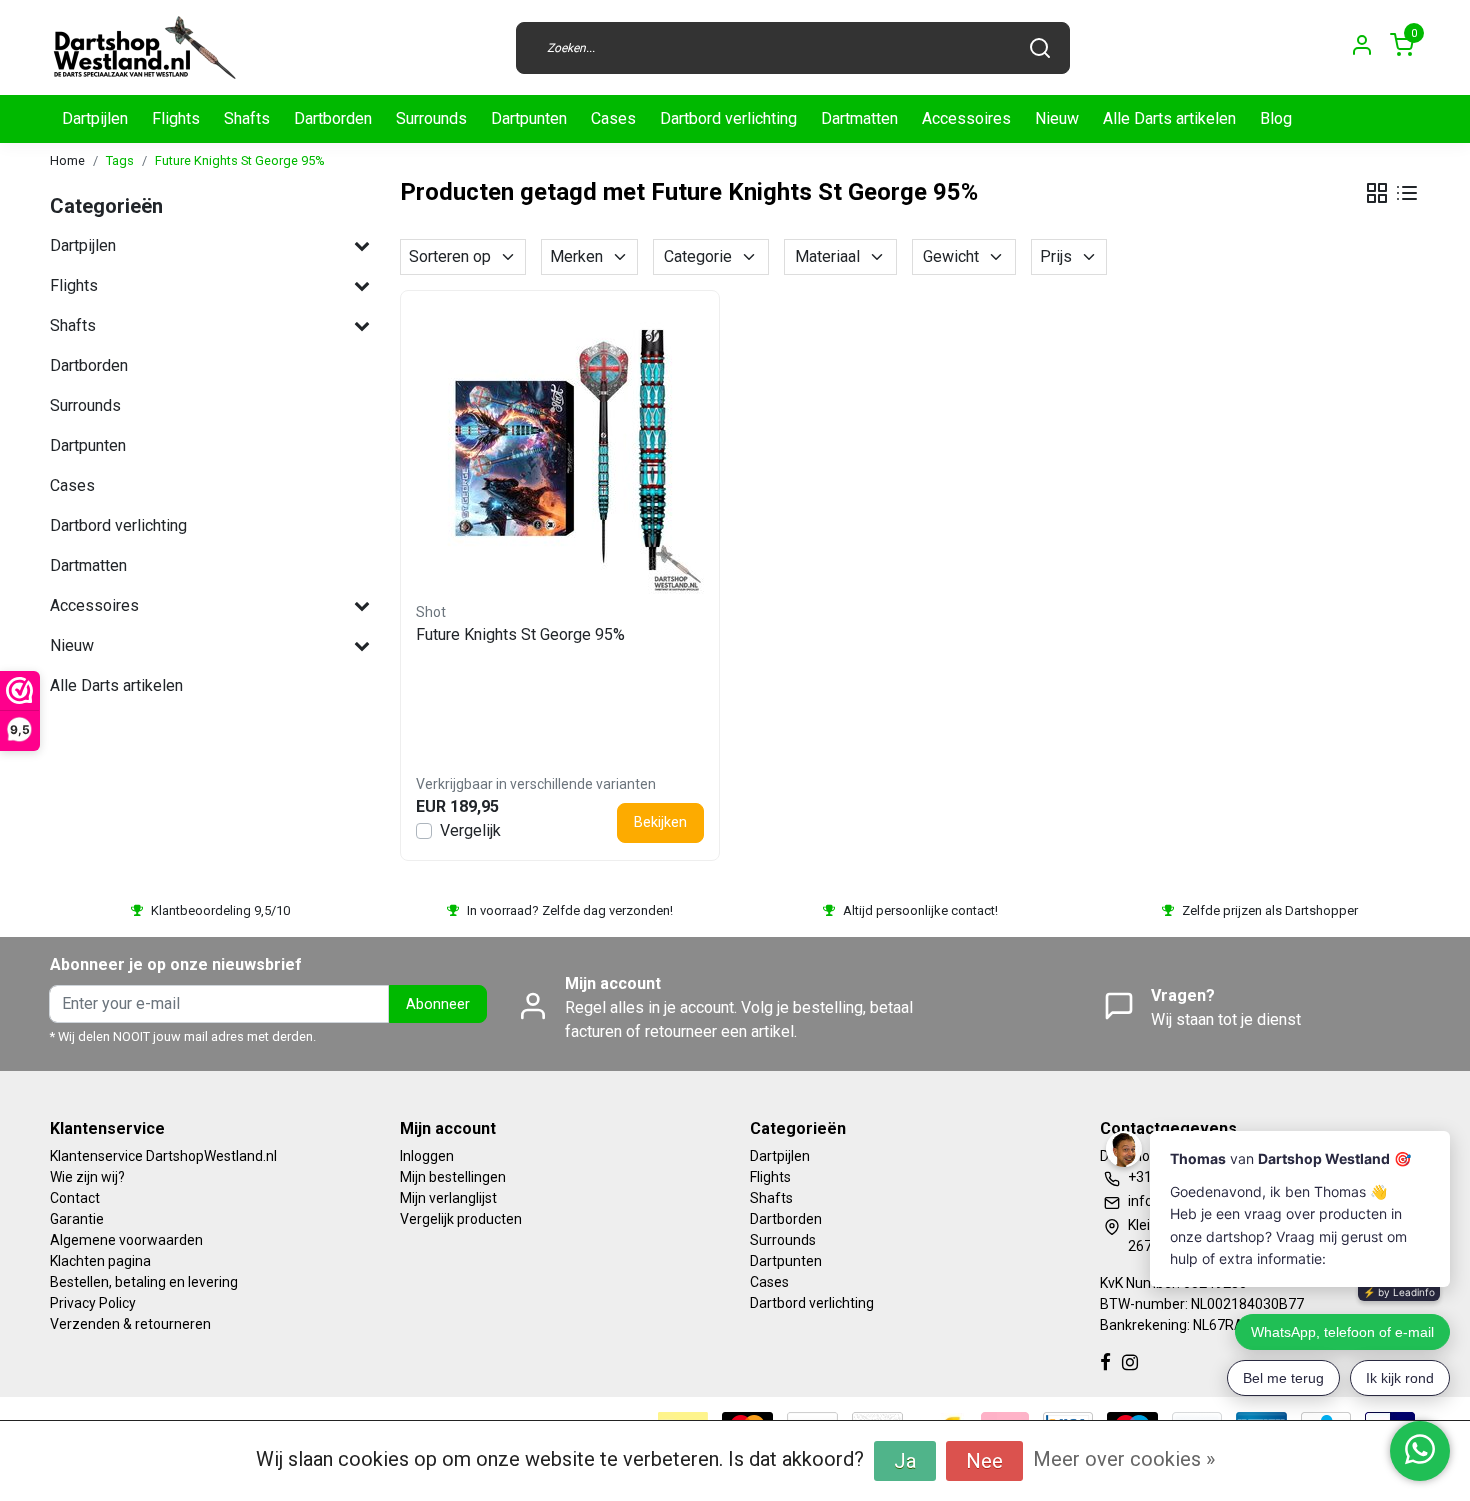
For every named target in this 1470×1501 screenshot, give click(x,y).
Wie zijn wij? (87, 1177)
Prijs (1056, 256)
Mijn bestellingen (453, 1177)
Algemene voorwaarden (126, 1240)
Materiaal (827, 256)
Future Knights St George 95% (240, 160)
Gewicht (951, 256)
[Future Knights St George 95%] (560, 450)
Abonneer (438, 1004)
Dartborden (333, 118)
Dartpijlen (95, 118)
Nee (984, 1461)
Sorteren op (450, 256)
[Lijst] (1407, 193)
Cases (613, 118)
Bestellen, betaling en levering (144, 1282)
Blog (1276, 118)
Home (67, 160)
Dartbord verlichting (728, 118)
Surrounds (431, 118)
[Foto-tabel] (1377, 193)
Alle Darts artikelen (1169, 118)
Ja (905, 1461)
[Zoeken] (1040, 48)
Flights (176, 118)
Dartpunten (529, 118)
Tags (120, 160)
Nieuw (1057, 118)
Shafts (247, 118)
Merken (576, 256)
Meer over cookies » (1124, 1459)
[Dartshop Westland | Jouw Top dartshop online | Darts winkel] (144, 47)
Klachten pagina (100, 1261)
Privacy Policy (93, 1303)
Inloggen (427, 1156)
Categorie (698, 256)
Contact (75, 1198)
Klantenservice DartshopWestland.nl (163, 1156)
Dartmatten (859, 118)
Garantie (77, 1219)
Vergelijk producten (461, 1219)
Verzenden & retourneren (130, 1324)
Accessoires (966, 118)
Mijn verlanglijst (448, 1198)
